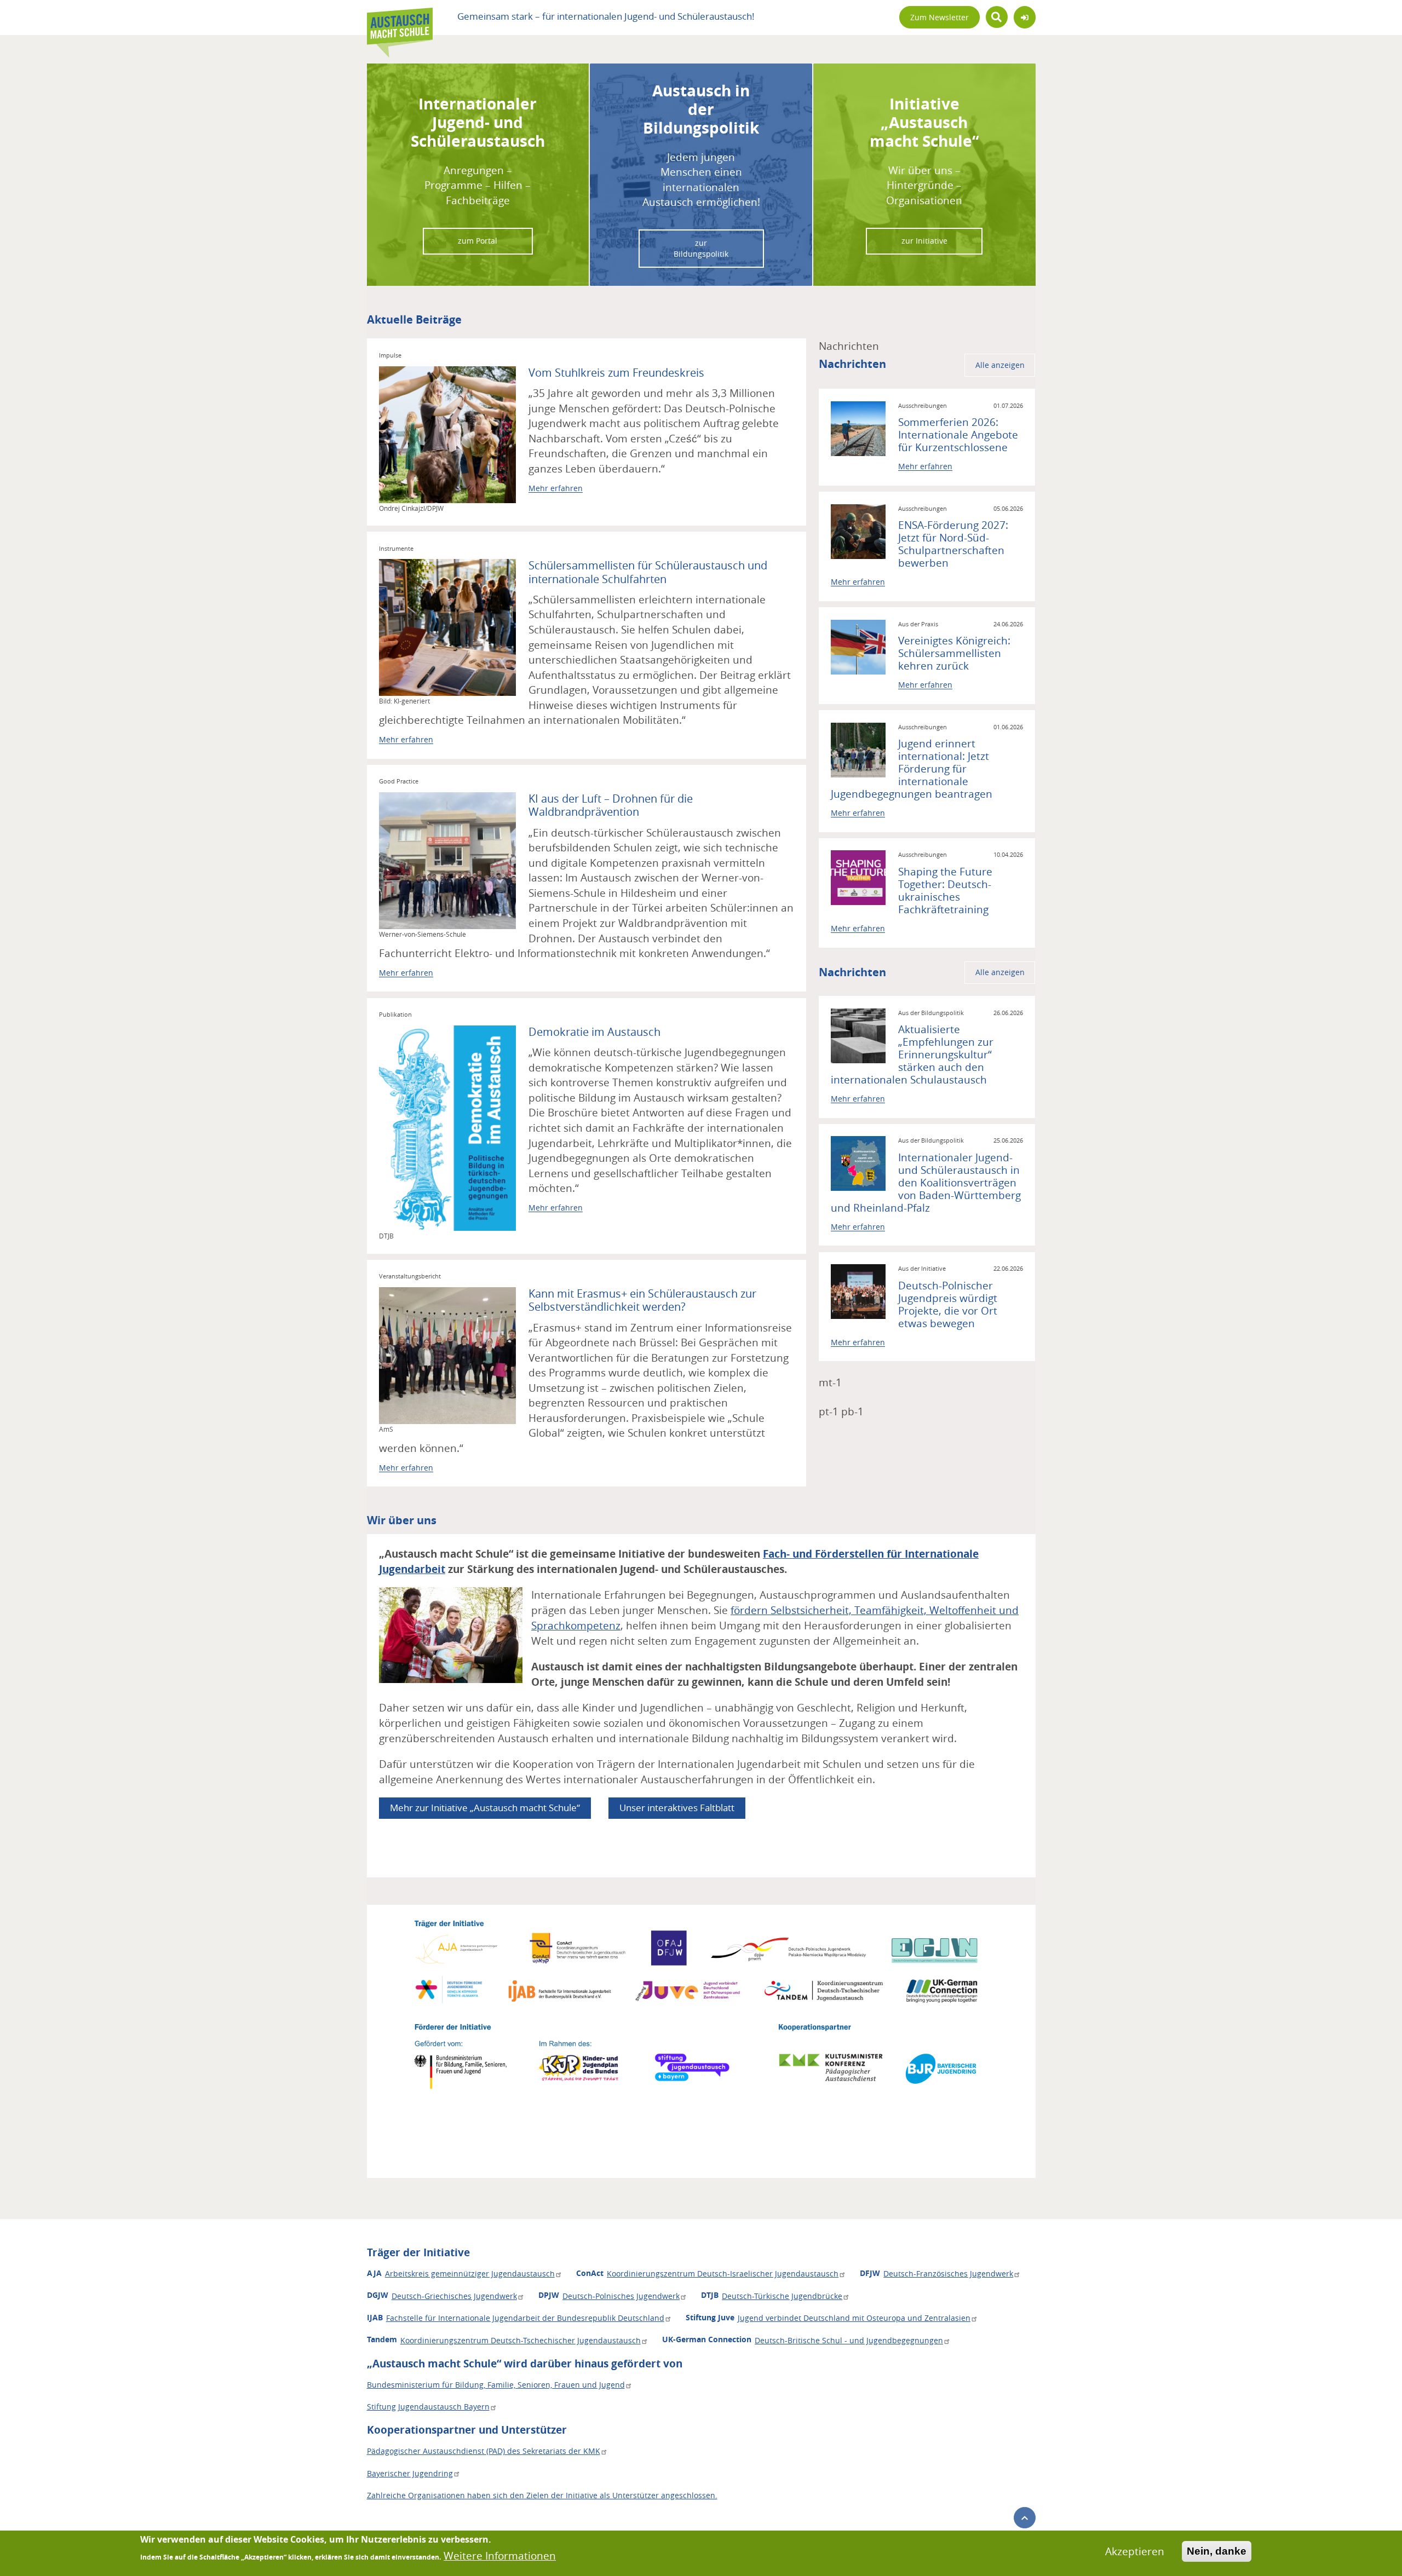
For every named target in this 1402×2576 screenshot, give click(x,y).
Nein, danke (1217, 2551)
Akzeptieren (1135, 2551)
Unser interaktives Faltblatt (677, 1808)
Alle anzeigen (1000, 365)
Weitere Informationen (500, 2556)
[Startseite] (400, 18)
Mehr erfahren (556, 488)
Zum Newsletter (940, 18)
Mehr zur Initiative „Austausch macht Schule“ (485, 1808)
